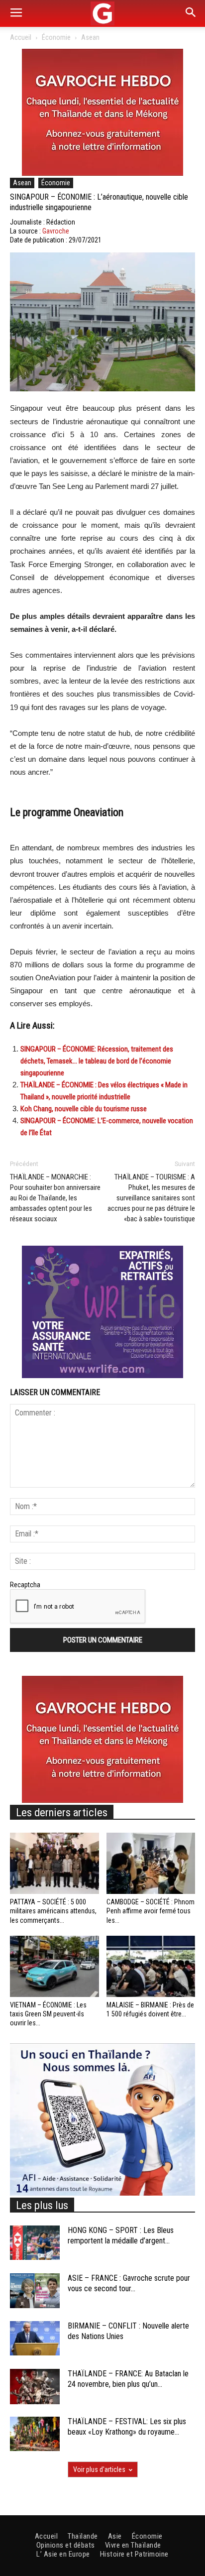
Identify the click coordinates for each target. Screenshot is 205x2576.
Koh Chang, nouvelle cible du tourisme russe (84, 1109)
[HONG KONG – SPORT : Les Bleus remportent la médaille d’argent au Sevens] (35, 2243)
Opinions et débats (66, 2545)
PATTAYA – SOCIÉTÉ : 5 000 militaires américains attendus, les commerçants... (53, 1911)
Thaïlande (83, 2536)
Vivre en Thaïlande (133, 2545)
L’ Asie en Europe (63, 2554)
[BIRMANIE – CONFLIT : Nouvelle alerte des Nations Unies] (35, 2338)
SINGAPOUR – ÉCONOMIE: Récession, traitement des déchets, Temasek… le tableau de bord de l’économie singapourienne (97, 1061)
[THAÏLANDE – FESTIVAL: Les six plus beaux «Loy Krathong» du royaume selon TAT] (35, 2434)
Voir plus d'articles (99, 2469)
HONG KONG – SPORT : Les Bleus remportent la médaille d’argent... (121, 2235)
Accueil (21, 37)
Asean (90, 37)
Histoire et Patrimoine (134, 2554)
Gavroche (56, 231)
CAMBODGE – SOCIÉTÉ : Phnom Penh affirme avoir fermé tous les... (151, 1911)
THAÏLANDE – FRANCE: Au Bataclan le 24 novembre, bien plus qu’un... (128, 2379)
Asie (115, 2536)
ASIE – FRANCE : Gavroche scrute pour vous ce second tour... (129, 2283)
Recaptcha (25, 1585)
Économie (56, 37)
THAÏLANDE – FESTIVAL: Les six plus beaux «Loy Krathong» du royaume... (127, 2427)
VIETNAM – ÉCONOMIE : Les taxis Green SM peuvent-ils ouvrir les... (48, 2014)
